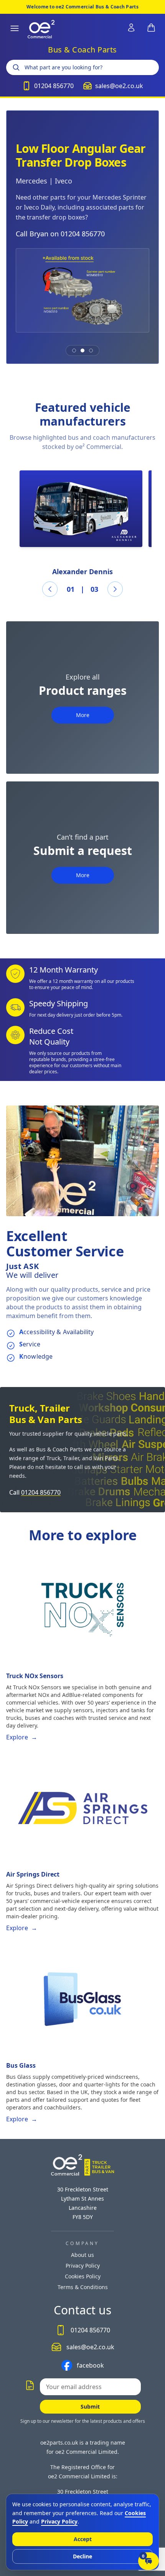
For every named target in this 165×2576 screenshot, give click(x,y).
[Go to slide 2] (82, 350)
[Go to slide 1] (74, 350)
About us (82, 2255)
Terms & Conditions (83, 2287)
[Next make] (115, 589)
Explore (22, 1737)
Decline (82, 2556)
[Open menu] (15, 28)
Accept (83, 2539)
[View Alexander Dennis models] (81, 509)
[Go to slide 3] (91, 350)
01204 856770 (41, 1492)
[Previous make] (50, 589)
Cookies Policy (83, 2276)
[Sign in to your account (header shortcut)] (131, 28)
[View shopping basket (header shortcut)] (151, 28)
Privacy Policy (83, 2266)
